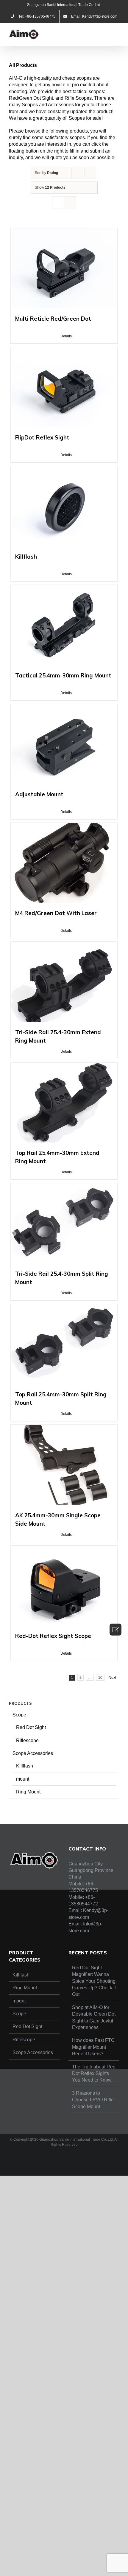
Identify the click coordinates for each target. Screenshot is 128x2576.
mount (23, 1779)
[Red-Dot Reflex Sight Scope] (64, 1586)
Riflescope (27, 1740)
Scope (19, 1715)
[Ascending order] (90, 173)
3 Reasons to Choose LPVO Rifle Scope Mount (93, 2100)
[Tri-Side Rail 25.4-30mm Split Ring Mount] (64, 1223)
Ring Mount (28, 1792)
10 (100, 1678)
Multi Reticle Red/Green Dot (53, 319)
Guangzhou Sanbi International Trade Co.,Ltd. (64, 5)
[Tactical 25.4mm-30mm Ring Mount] (64, 625)
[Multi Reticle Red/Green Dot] (64, 268)
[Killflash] (64, 506)
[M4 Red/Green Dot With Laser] (64, 863)
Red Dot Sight (31, 1727)
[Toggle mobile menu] (117, 32)
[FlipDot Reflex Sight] (64, 387)
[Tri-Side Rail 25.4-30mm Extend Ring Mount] (64, 982)
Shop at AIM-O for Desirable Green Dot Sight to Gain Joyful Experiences (94, 2017)
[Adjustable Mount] (64, 744)
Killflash (25, 1766)
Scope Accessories (33, 1753)
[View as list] (70, 202)
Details (66, 336)
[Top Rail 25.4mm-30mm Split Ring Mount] (64, 1344)
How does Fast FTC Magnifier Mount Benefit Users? (93, 2047)
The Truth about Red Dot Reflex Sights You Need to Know (94, 2074)
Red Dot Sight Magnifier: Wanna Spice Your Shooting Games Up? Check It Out (94, 1981)
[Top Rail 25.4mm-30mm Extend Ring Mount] (64, 1103)
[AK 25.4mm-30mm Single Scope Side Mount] (64, 1465)
